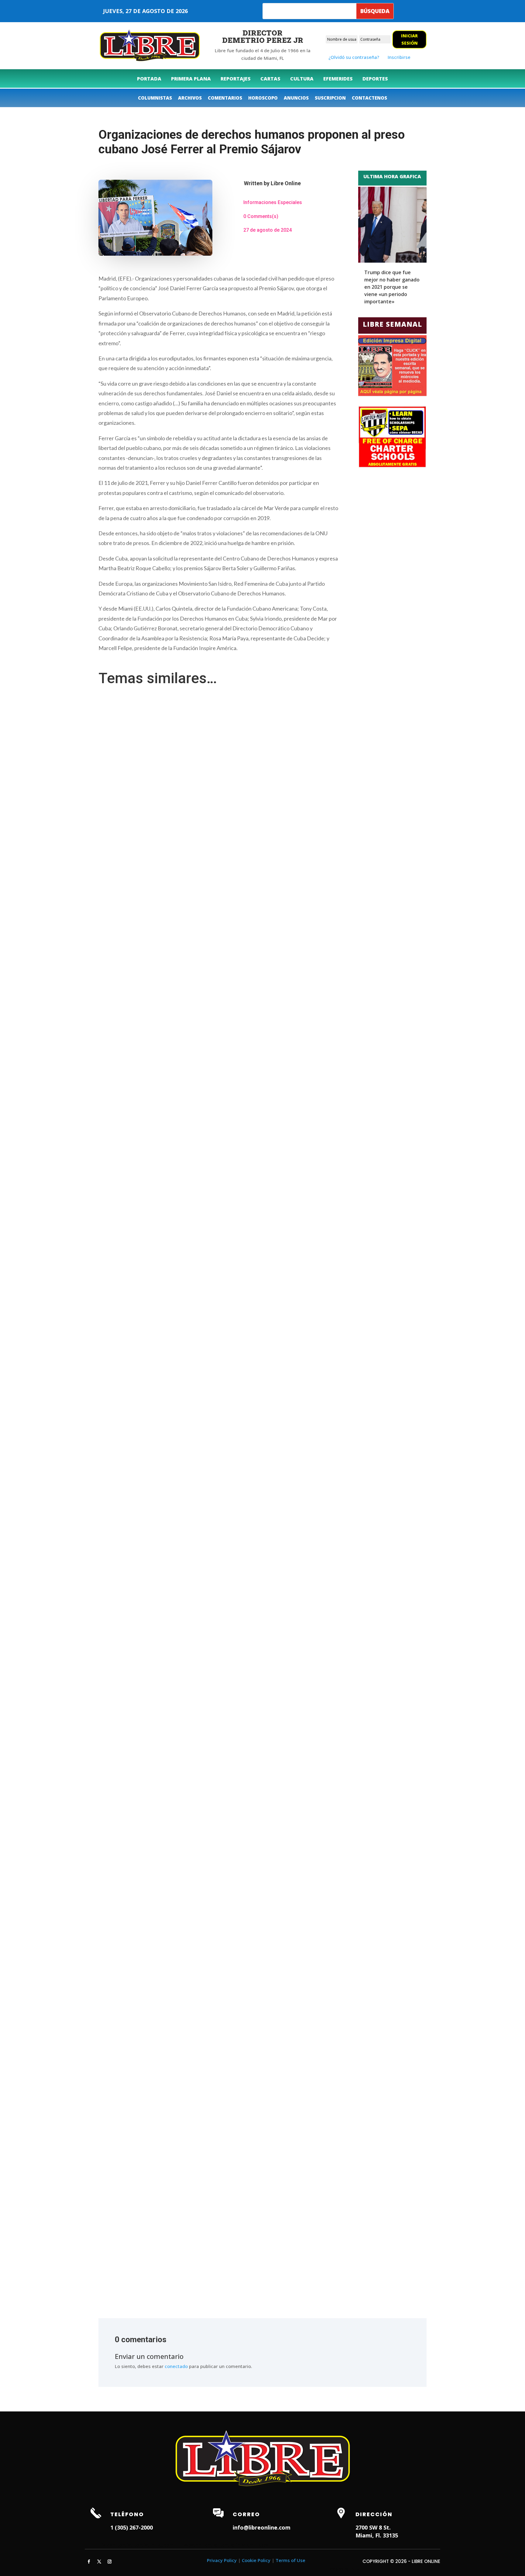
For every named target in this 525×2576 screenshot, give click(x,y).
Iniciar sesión (409, 39)
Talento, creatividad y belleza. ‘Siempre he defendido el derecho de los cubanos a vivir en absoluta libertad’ (212, 1272)
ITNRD (354, 2569)
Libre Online (286, 183)
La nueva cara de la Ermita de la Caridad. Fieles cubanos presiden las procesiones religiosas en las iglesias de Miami (222, 1756)
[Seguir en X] (99, 2562)
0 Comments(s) (261, 216)
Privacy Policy (222, 2560)
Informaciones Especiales (273, 202)
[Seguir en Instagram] (109, 2562)
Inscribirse (399, 57)
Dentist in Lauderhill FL (158, 2545)
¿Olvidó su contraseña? (354, 57)
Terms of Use (290, 2560)
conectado (176, 2366)
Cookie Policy (256, 2560)
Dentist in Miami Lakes (244, 2545)
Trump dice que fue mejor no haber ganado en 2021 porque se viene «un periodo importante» (392, 287)
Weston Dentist (201, 2545)
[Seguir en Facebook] (89, 2562)
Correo (246, 2514)
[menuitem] (149, 79)
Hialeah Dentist (115, 2545)
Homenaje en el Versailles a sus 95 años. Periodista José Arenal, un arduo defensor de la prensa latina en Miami (217, 2251)
